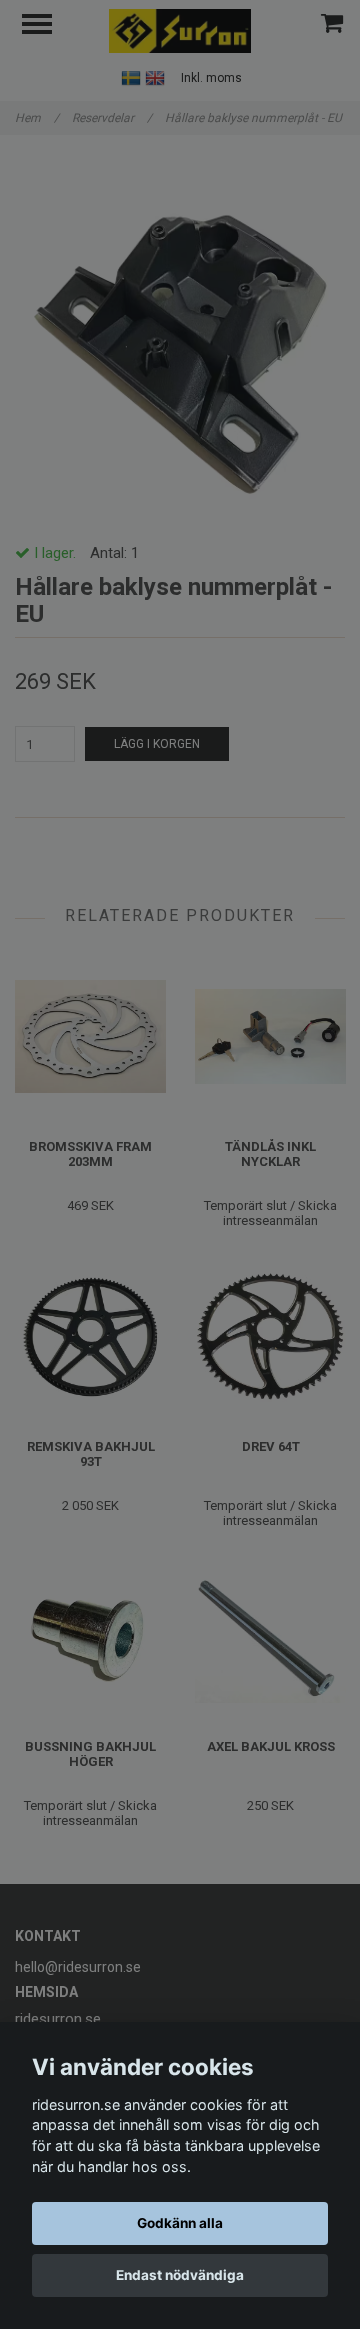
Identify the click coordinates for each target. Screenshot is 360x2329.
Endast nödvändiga (180, 2275)
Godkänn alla (180, 2223)
